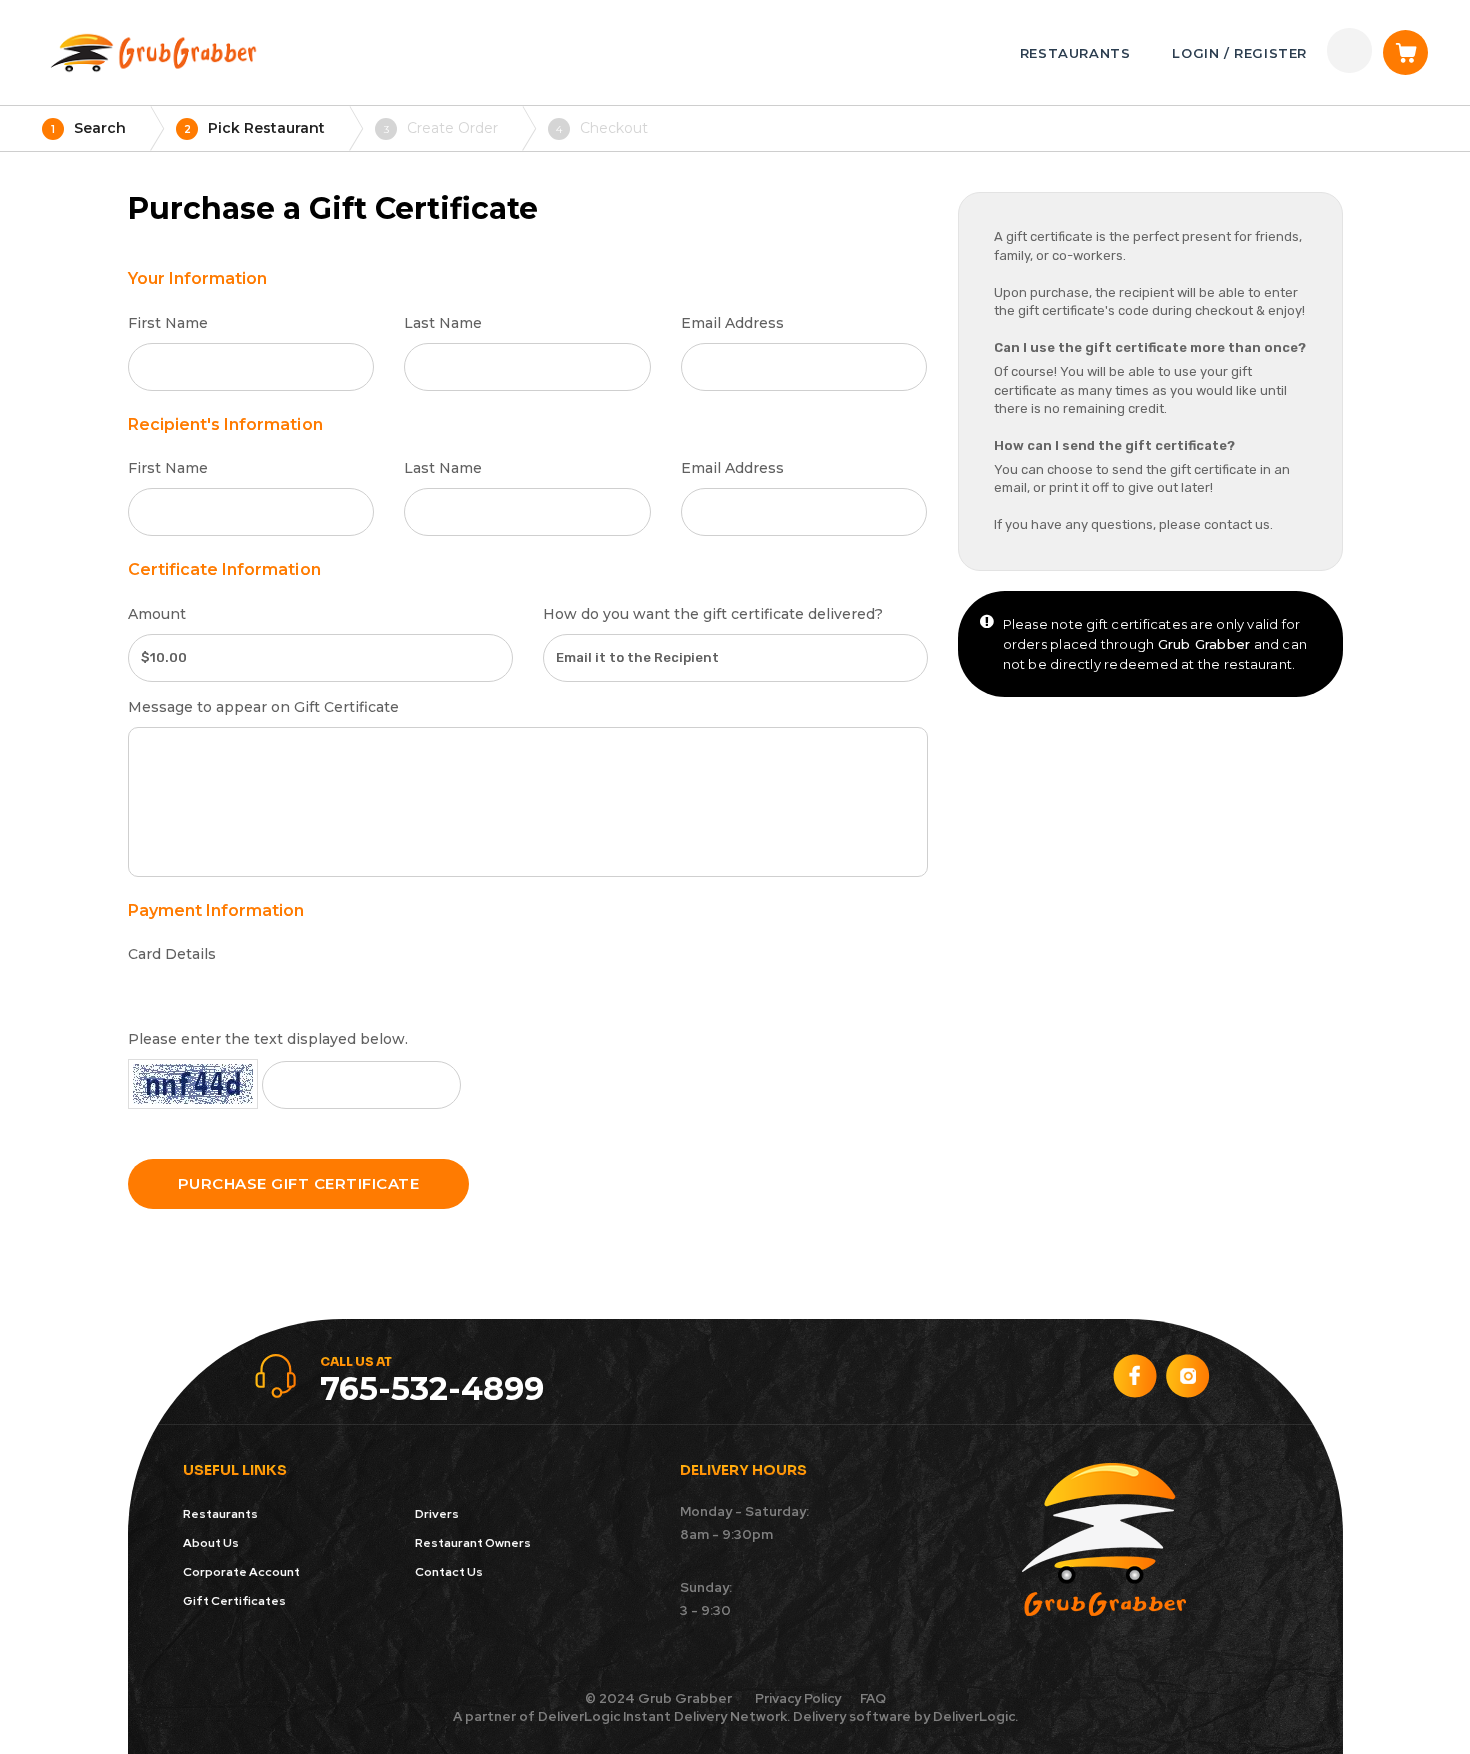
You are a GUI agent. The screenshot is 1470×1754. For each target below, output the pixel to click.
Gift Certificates (234, 1601)
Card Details (172, 954)
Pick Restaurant (255, 128)
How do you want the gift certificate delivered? (713, 614)
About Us (211, 1543)
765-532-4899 (432, 1388)
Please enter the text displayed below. (268, 1039)
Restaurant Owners (473, 1543)
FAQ (873, 1698)
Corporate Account (241, 1572)
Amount (157, 614)
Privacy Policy (798, 1698)
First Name (168, 323)
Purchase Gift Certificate (299, 1183)
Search (88, 128)
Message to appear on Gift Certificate (263, 707)
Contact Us (449, 1572)
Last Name (443, 323)
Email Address (732, 323)
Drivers (437, 1514)
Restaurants (220, 1514)
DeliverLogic (579, 1716)
